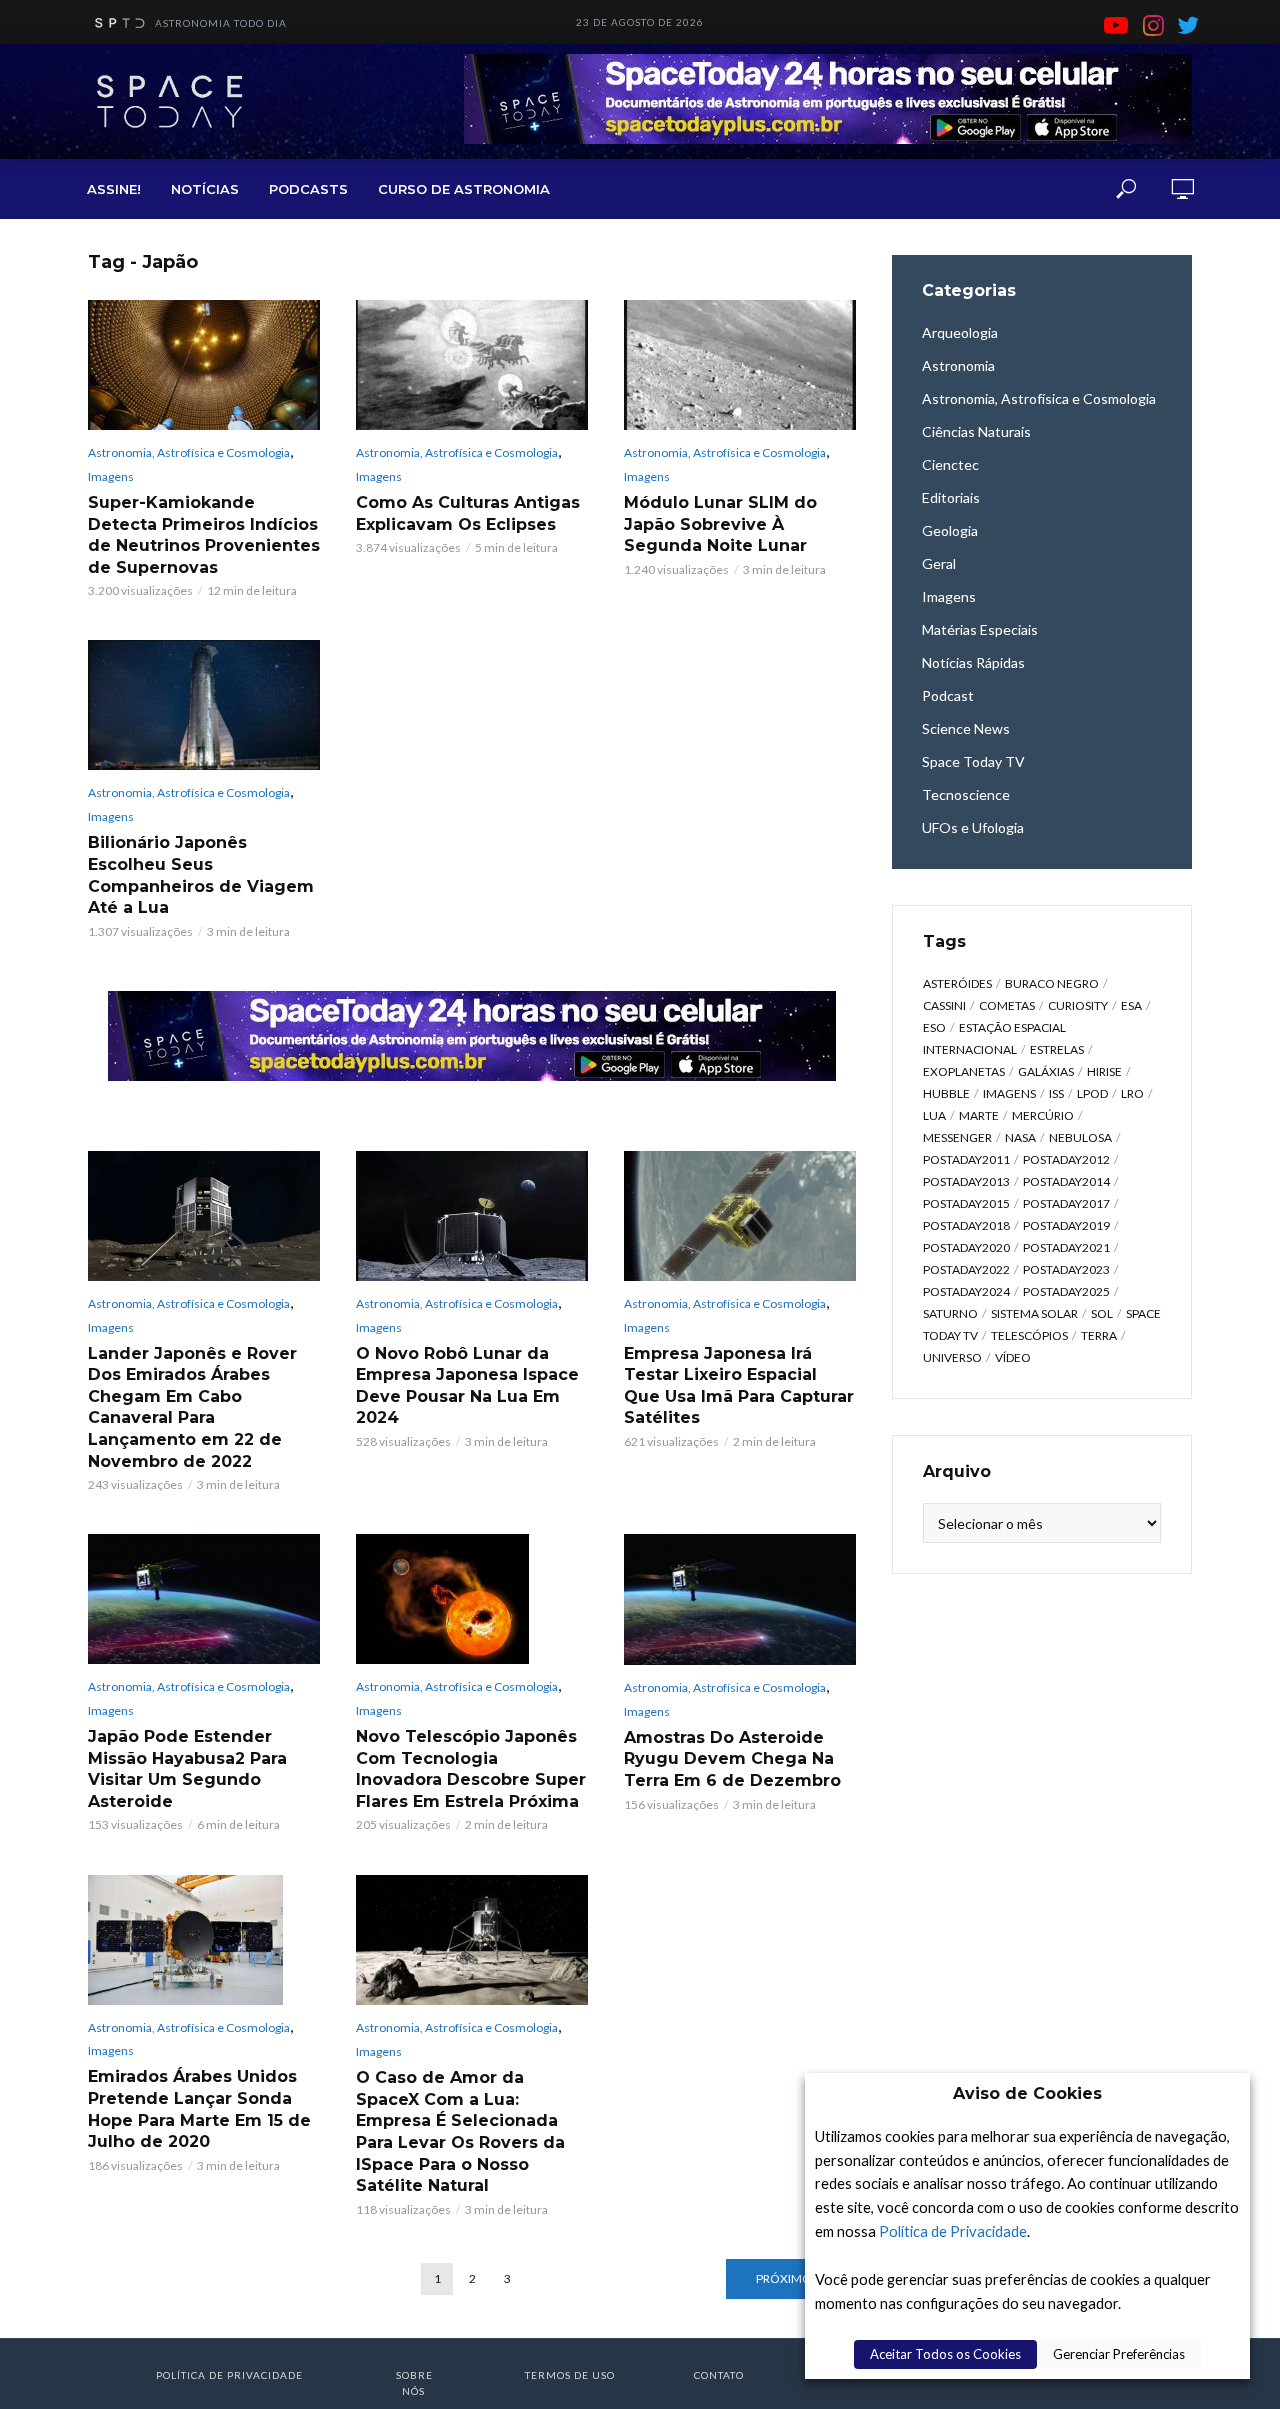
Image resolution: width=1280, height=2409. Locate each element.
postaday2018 (966, 1225)
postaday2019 (1066, 1225)
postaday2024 (966, 1291)
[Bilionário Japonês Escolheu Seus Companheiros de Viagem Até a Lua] (204, 705)
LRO (1132, 1093)
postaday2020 (966, 1247)
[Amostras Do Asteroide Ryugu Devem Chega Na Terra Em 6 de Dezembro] (740, 1599)
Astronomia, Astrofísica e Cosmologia (189, 452)
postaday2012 (1066, 1159)
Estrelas (1057, 1049)
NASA (1020, 1137)
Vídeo (1013, 1357)
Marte (979, 1115)
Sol (1102, 1313)
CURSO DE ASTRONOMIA (464, 189)
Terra (1099, 1335)
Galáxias (1046, 1071)
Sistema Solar (1034, 1313)
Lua (934, 1115)
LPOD (1092, 1093)
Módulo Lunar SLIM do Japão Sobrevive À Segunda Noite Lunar (720, 524)
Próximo (784, 2278)
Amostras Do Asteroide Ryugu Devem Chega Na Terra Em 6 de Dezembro (732, 1759)
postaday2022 (966, 1269)
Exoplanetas (964, 1071)
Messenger (957, 1137)
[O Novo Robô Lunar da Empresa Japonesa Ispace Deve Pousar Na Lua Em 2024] (472, 1216)
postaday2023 (1066, 1269)
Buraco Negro (1052, 983)
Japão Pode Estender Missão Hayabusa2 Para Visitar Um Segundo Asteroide (187, 1769)
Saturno (950, 1313)
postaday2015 (966, 1203)
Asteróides (957, 983)
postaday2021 (1066, 1247)
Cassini (944, 1005)
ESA (1131, 1005)
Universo (952, 1357)
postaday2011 (966, 1159)
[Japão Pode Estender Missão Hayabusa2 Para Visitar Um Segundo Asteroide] (204, 1599)
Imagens (111, 476)
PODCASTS (308, 189)
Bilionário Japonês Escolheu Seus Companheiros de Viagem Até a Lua (201, 875)
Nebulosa (1080, 1137)
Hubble (946, 1093)
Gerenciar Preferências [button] (1119, 2354)
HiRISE (1104, 1071)
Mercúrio (1043, 1115)
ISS (1056, 1093)
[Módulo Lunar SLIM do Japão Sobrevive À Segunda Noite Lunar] (740, 365)
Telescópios (1029, 1335)
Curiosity (1078, 1005)
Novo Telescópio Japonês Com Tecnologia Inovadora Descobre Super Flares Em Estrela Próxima (471, 1769)
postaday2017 (1066, 1203)
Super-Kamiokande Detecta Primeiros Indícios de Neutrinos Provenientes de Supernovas (204, 535)
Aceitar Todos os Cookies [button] (945, 2354)
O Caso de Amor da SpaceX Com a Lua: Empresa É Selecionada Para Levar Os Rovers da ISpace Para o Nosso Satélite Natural (460, 2131)
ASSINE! (114, 189)
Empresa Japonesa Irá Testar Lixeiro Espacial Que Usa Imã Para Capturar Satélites (739, 1386)
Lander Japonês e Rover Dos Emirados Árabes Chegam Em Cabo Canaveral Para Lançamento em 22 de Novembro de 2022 (192, 1407)
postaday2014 (1066, 1181)
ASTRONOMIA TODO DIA (221, 23)
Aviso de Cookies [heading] (1027, 2093)
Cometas (1007, 1005)
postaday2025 (1066, 1291)
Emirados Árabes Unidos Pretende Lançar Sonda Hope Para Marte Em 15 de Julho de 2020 (199, 2109)
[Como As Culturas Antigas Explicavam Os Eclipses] (472, 365)
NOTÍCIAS (205, 189)
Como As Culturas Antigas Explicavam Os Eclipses (468, 513)
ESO (934, 1027)
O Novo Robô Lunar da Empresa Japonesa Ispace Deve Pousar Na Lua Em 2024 (467, 1386)
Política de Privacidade (953, 2231)
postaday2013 (966, 1181)
